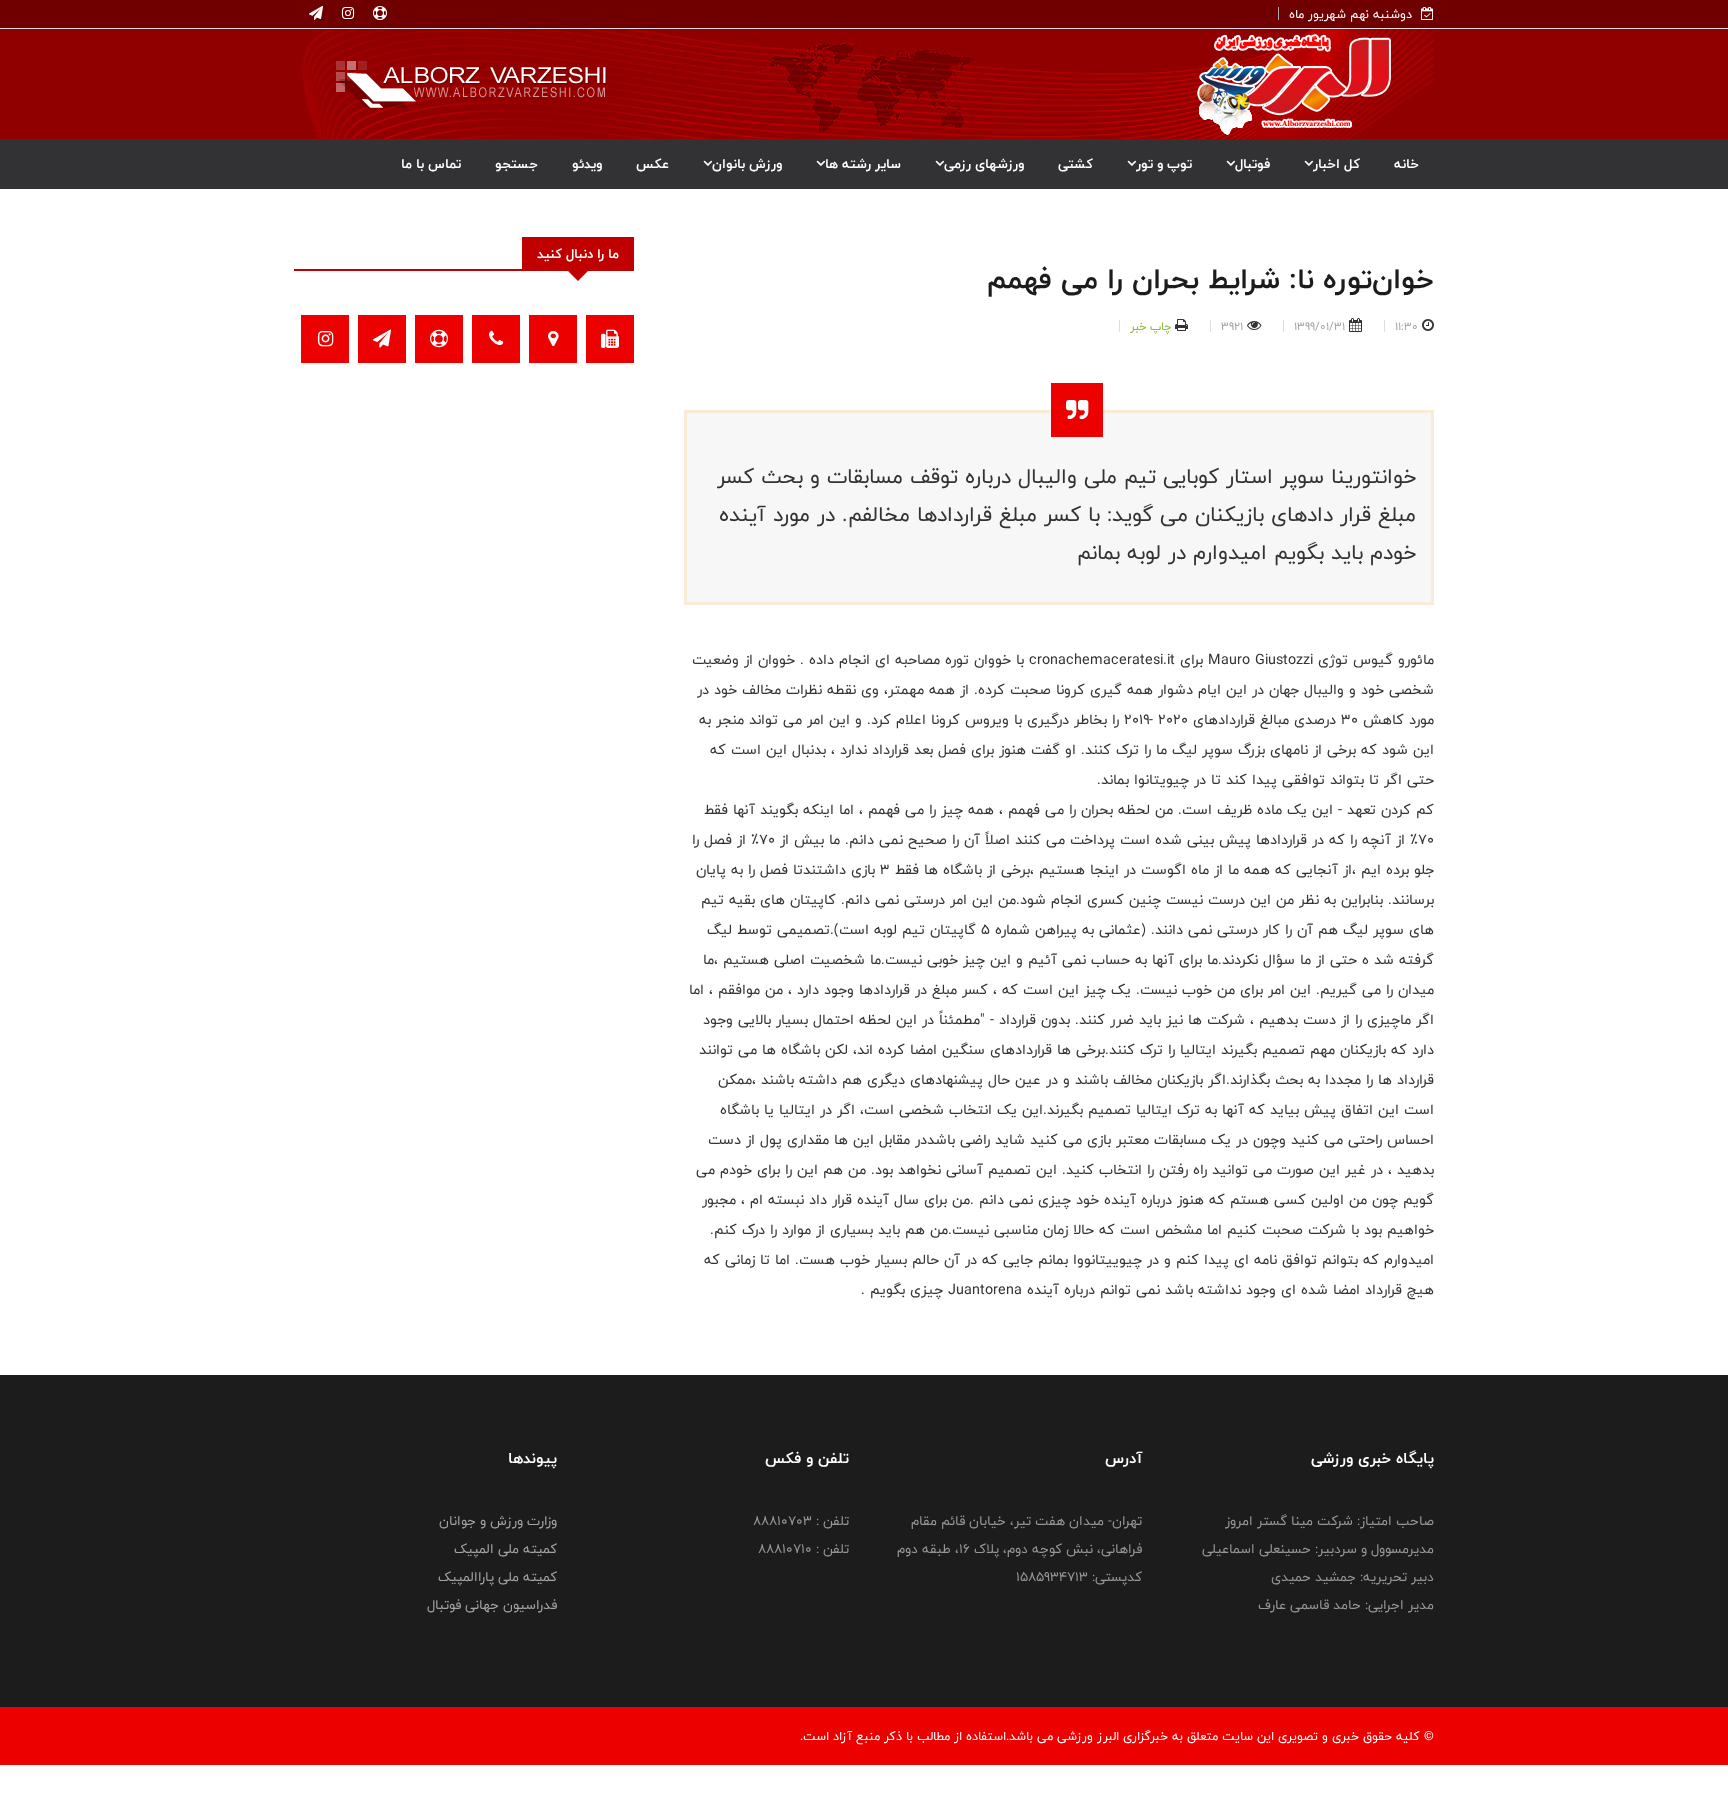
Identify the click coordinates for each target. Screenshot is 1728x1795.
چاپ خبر (1150, 326)
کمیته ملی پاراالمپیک (497, 1577)
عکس (652, 164)
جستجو (516, 164)
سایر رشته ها (863, 164)
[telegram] (316, 14)
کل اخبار (1336, 164)
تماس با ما (431, 164)
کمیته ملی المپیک (505, 1549)
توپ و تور (1164, 164)
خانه (1406, 164)
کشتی (1075, 164)
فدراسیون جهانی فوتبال (492, 1605)
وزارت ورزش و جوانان (498, 1521)
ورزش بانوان (747, 164)
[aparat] (378, 14)
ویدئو (587, 164)
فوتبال (1252, 164)
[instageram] (346, 14)
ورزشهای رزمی (984, 164)
